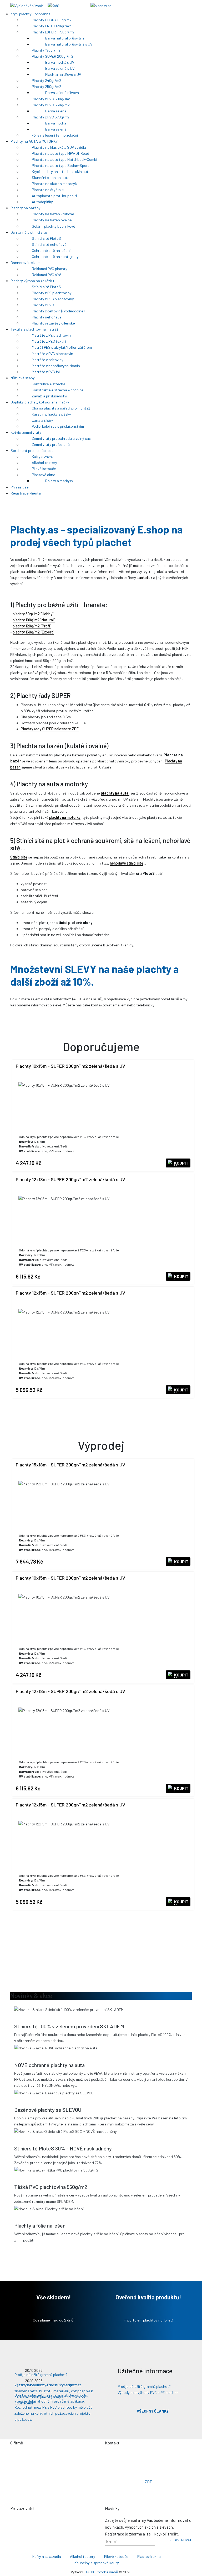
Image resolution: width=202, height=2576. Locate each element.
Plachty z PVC (43, 305)
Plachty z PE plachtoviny (52, 293)
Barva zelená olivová (62, 93)
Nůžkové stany (23, 378)
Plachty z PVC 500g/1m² (51, 99)
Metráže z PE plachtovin (52, 335)
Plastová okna (44, 475)
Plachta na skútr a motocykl (55, 184)
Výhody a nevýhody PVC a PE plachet (148, 2392)
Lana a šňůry (43, 420)
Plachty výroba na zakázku (33, 281)
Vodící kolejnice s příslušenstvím (58, 426)
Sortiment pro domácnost (32, 450)
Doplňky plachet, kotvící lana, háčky (40, 402)
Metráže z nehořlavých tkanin (56, 366)
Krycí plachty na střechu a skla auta (62, 171)
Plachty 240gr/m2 (47, 80)
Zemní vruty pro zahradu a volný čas (62, 438)
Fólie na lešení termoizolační (55, 135)
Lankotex (145, 578)
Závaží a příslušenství (50, 396)
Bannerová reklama (27, 263)
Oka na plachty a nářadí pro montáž (61, 408)
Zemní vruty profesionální (53, 444)
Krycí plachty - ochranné (31, 14)
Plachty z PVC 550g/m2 (51, 105)
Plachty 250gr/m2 (47, 86)
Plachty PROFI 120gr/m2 (52, 26)
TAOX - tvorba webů (102, 2572)
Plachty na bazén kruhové (53, 214)
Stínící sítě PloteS (47, 238)
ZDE (148, 2482)
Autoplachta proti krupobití (55, 196)
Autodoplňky (43, 202)
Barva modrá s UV (60, 62)
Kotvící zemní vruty (26, 432)
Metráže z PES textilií (49, 341)
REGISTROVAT (181, 2540)
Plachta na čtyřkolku (49, 190)
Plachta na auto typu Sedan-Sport (61, 165)
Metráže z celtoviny (48, 360)
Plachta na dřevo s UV (64, 74)
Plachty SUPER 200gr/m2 (53, 56)
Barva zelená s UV (60, 68)
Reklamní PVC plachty (50, 269)
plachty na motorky (65, 817)
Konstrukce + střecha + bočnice (58, 390)
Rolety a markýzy (60, 481)
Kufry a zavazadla (47, 456)
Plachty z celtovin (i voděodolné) (59, 311)
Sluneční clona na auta (51, 178)
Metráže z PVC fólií (47, 372)
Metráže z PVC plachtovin (53, 354)
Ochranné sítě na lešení (52, 250)
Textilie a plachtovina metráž (35, 329)
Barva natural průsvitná (65, 38)
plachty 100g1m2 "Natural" (34, 620)
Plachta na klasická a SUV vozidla (59, 147)
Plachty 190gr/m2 (47, 50)
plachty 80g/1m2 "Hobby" (33, 614)
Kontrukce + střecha (49, 384)
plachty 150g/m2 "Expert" (33, 632)
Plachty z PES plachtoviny (53, 299)
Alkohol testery (45, 463)
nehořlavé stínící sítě (127, 863)
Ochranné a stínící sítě (29, 232)
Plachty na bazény (26, 208)
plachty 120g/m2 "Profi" (32, 626)
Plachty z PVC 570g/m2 (51, 117)
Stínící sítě (19, 857)
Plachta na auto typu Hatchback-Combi (65, 159)
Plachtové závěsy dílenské (54, 323)
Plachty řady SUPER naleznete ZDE (50, 729)
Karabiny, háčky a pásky (52, 414)
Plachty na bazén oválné (52, 220)
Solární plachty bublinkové (54, 226)
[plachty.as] (101, 5)
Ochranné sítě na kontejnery (56, 256)
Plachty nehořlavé (47, 317)
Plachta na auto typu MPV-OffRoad (61, 153)
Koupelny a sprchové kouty (97, 2563)
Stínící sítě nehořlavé (50, 244)
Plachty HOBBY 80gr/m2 (52, 20)
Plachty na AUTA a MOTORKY (34, 141)
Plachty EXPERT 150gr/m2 (54, 32)
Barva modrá (56, 123)
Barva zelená (56, 111)
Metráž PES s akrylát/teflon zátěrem (62, 347)
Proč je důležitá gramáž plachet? (144, 2386)
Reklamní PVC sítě (47, 275)
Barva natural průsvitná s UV (69, 44)
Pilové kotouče (44, 469)
